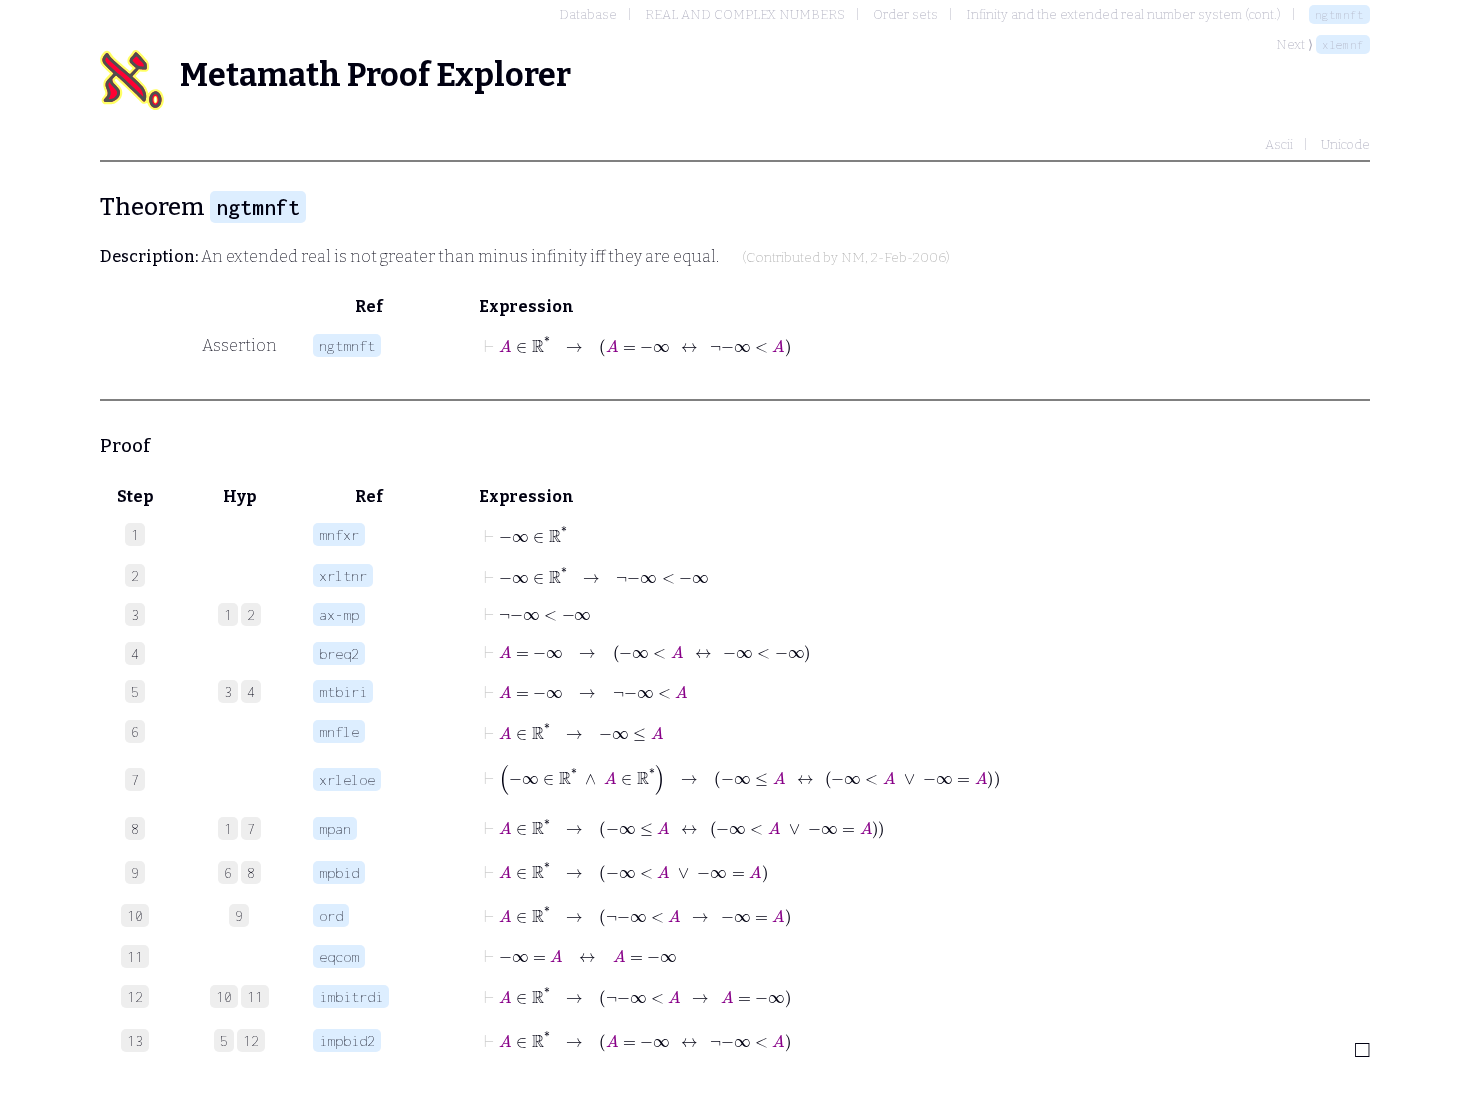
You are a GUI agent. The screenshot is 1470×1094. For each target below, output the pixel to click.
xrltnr (343, 575)
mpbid (339, 872)
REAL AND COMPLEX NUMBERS (745, 14)
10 (224, 996)
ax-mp (339, 614)
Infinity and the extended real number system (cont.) (1123, 14)
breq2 (339, 653)
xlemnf (1343, 44)
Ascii (1279, 144)
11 (255, 996)
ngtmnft (1339, 14)
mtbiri (343, 691)
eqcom (339, 956)
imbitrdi (351, 996)
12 (251, 1040)
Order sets (905, 14)
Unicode (1345, 144)
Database (588, 14)
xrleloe (347, 779)
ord (331, 915)
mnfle (339, 731)
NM (853, 258)
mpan (335, 828)
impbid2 (347, 1040)
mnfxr (339, 534)
